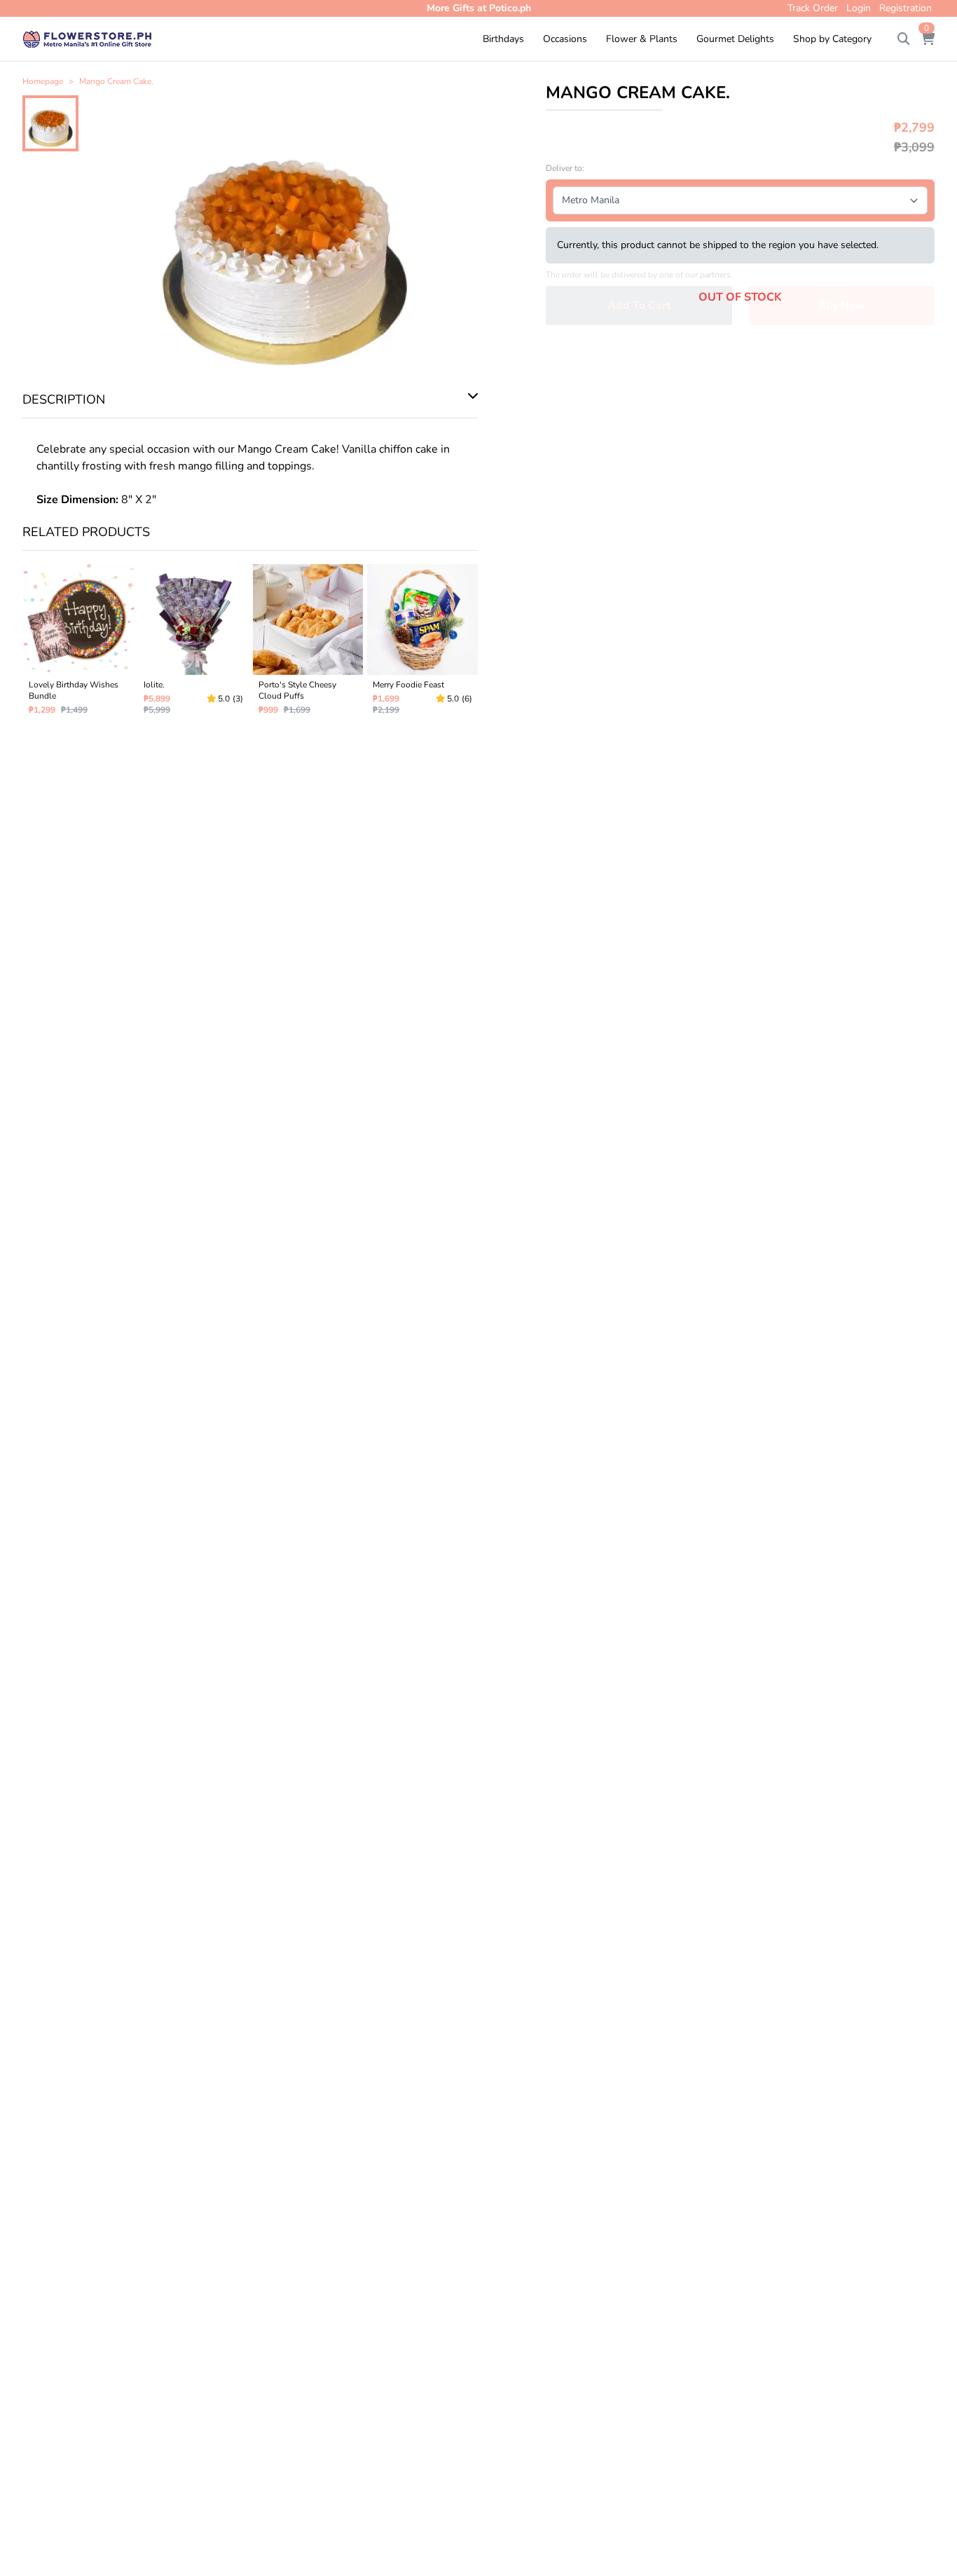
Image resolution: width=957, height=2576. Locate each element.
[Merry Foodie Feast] (422, 645)
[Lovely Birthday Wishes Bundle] (78, 645)
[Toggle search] (904, 39)
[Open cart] (928, 39)
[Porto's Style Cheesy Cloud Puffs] (308, 645)
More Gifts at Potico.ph (479, 8)
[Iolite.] (193, 645)
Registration (906, 8)
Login (859, 8)
